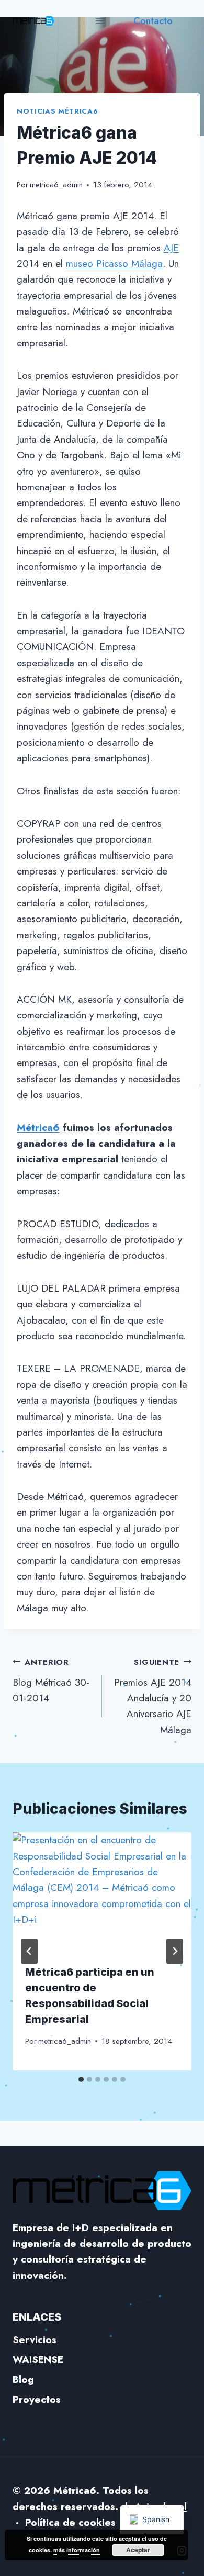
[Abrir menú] (100, 21)
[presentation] (102, 1892)
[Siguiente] (175, 1951)
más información (77, 2550)
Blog (23, 2379)
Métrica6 (38, 1128)
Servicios (35, 2340)
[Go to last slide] (29, 1951)
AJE (171, 248)
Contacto (153, 21)
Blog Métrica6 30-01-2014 (51, 1681)
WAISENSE (38, 2360)
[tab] (81, 2079)
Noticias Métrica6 (57, 111)
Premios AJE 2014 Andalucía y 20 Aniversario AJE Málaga (153, 1697)
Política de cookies (70, 2522)
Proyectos (37, 2399)
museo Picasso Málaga (114, 264)
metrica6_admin (56, 185)
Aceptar (138, 2550)
